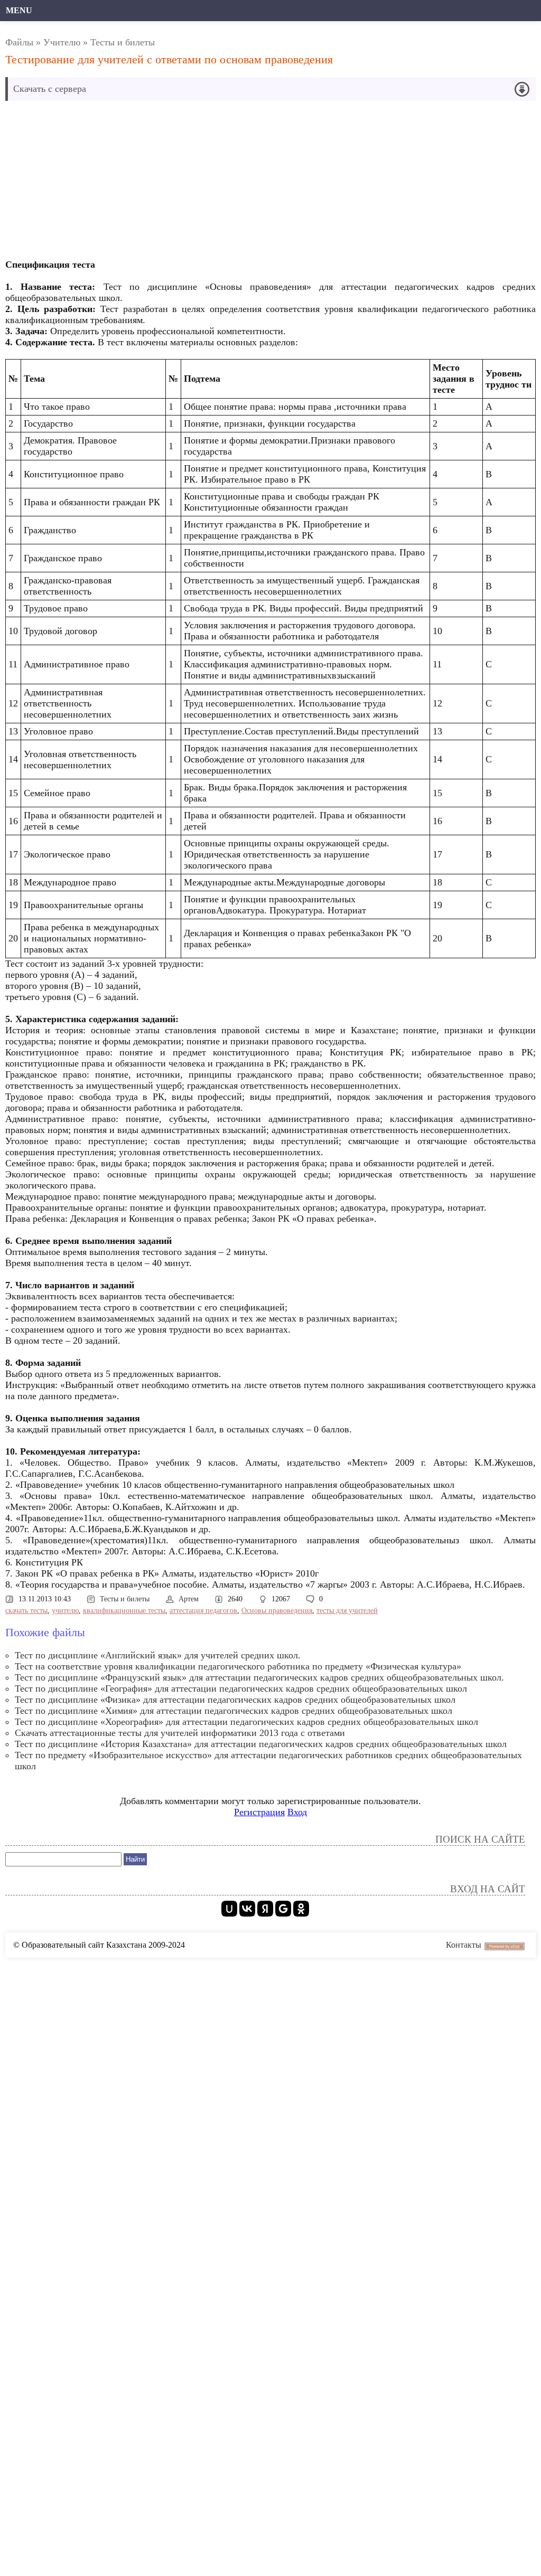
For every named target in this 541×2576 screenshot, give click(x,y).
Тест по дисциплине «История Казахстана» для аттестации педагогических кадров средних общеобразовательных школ (261, 1744)
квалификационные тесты (124, 1611)
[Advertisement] (187, 183)
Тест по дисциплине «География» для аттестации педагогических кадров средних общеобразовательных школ (241, 1688)
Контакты (464, 1945)
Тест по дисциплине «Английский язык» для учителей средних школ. (158, 1655)
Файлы (19, 42)
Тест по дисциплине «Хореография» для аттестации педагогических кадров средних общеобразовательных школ (246, 1722)
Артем (189, 1599)
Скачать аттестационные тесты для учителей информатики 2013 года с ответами (180, 1733)
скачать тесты (26, 1611)
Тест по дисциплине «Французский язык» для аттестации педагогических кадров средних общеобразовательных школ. (259, 1677)
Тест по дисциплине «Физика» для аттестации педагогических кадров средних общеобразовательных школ (235, 1700)
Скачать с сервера (50, 89)
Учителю (62, 42)
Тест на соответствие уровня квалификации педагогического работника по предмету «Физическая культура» (238, 1666)
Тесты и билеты (123, 42)
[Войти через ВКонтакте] (247, 1909)
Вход (297, 1812)
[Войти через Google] (283, 1909)
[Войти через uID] (229, 1909)
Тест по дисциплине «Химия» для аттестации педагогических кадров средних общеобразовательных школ (234, 1711)
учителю (65, 1611)
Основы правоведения (277, 1611)
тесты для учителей (347, 1611)
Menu (19, 10)
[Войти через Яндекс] (265, 1909)
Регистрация (259, 1812)
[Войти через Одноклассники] (301, 1909)
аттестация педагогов (203, 1611)
